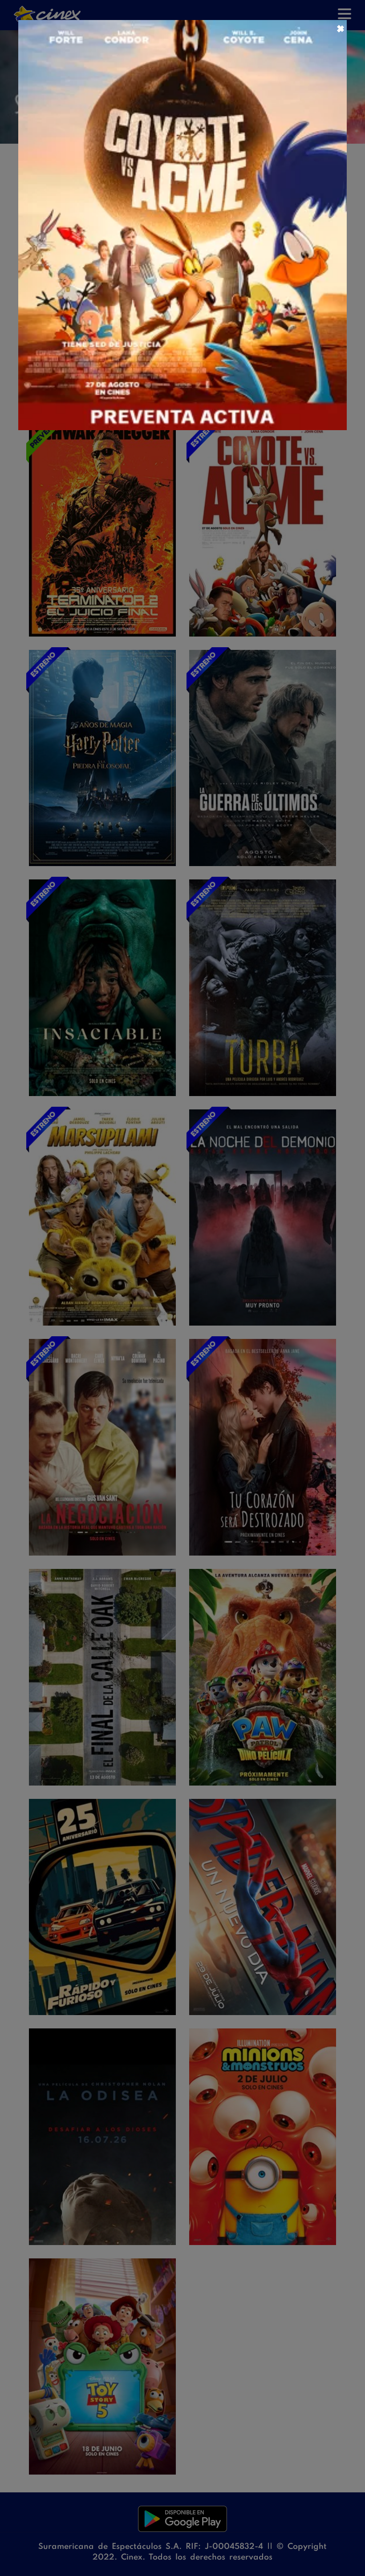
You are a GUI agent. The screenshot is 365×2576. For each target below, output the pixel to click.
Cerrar (340, 28)
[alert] (182, 1288)
